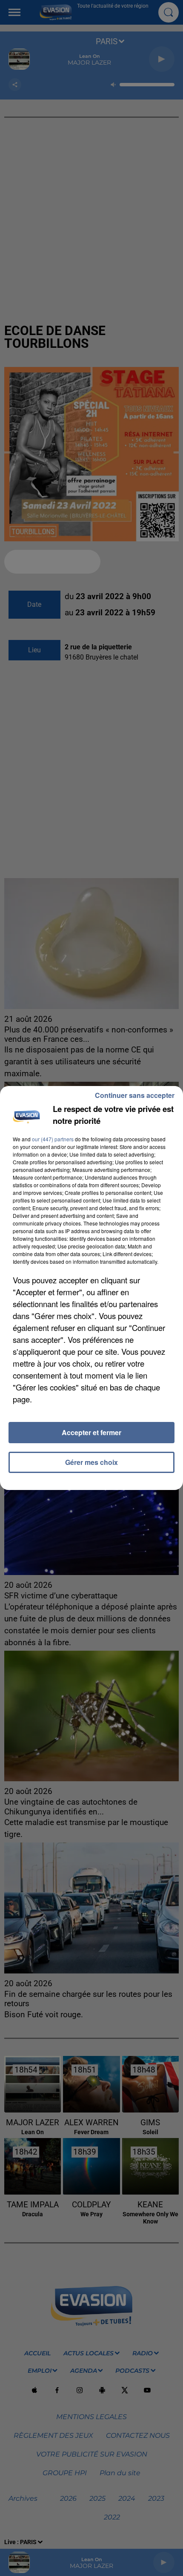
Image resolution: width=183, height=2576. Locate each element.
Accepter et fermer (91, 1432)
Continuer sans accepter (135, 1095)
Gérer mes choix (91, 1462)
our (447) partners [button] (53, 1139)
